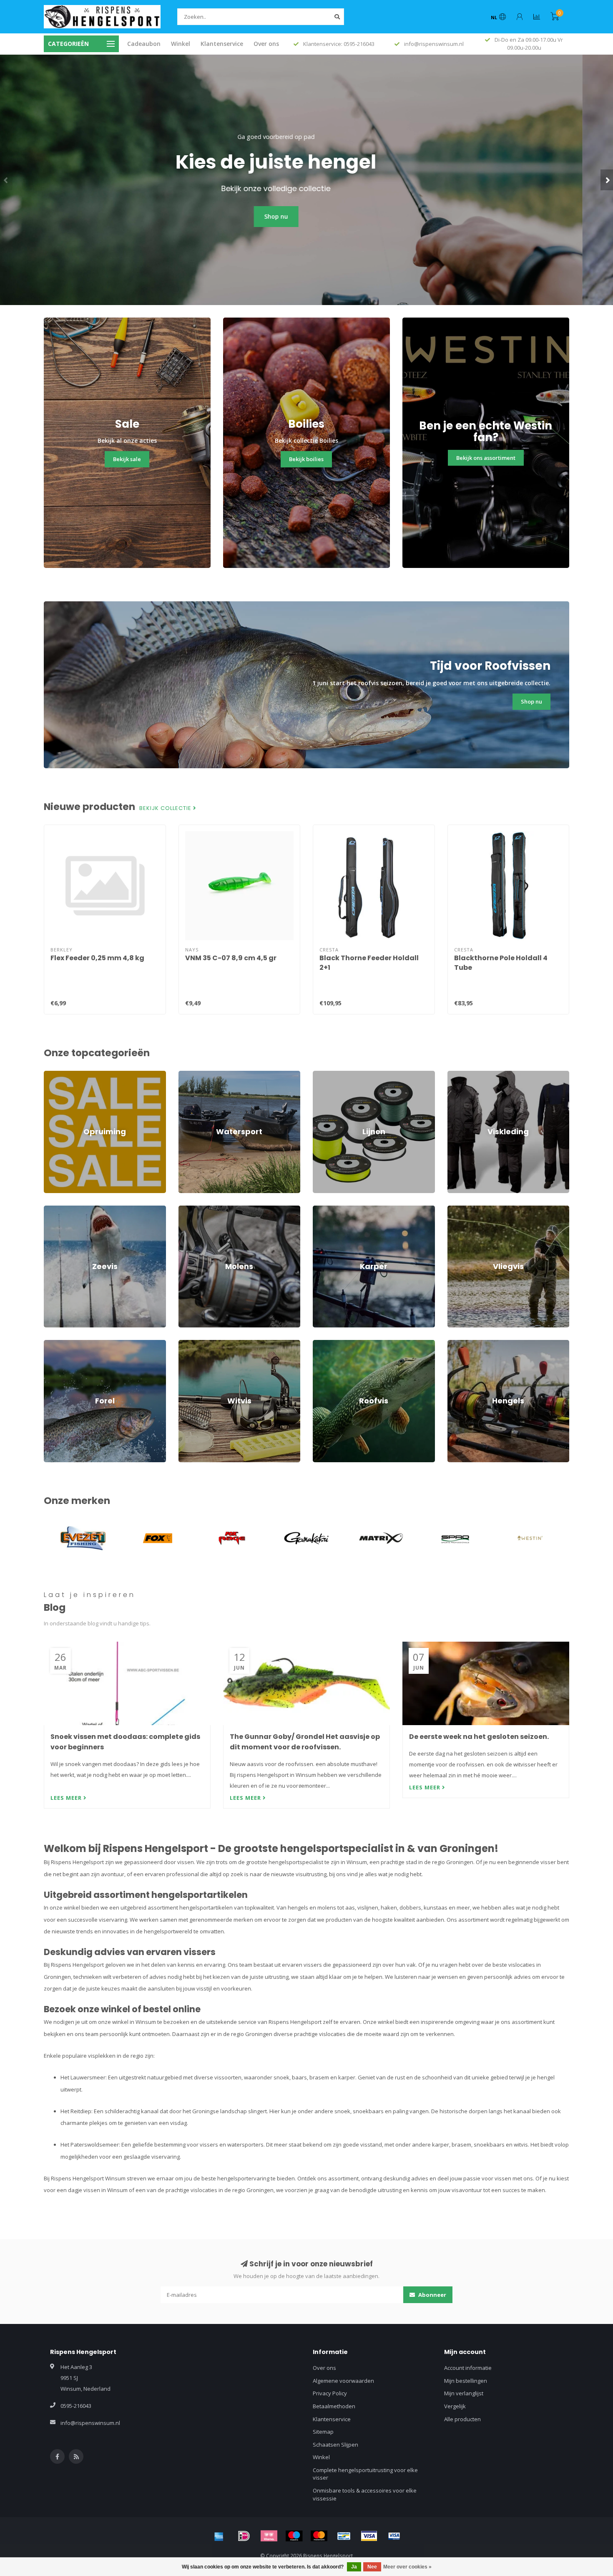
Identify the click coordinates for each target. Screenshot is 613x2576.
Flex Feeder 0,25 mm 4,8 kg (97, 958)
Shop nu (307, 216)
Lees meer (67, 1798)
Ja (354, 2567)
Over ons (266, 44)
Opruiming (57, 1075)
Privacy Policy (330, 2393)
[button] (6, 180)
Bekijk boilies (306, 459)
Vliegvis (457, 1209)
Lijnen (320, 1075)
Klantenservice (222, 44)
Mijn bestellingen (466, 2381)
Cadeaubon (144, 44)
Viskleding (460, 1075)
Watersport (193, 1075)
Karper (322, 1209)
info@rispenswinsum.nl (90, 2423)
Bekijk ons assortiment (486, 458)
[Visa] (369, 2536)
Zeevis (52, 1209)
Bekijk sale (127, 459)
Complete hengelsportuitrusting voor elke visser (365, 2474)
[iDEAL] (244, 2536)
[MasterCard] (319, 2536)
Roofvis (322, 1344)
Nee (372, 2567)
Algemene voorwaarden (343, 2381)
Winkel (181, 44)
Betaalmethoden (334, 2406)
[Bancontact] (344, 2536)
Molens (188, 1209)
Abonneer (432, 2295)
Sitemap (323, 2432)
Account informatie (468, 2368)
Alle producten (462, 2419)
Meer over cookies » (407, 2567)
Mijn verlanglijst (464, 2393)
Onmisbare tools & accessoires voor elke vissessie (365, 2494)
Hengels (458, 1344)
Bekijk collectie (166, 808)
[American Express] (219, 2536)
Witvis (186, 1344)
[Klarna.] (269, 2536)
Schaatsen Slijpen (335, 2445)
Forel (50, 1344)
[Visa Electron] (394, 2536)
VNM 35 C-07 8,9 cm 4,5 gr (231, 958)
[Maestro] (294, 2536)
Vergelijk (455, 2406)
